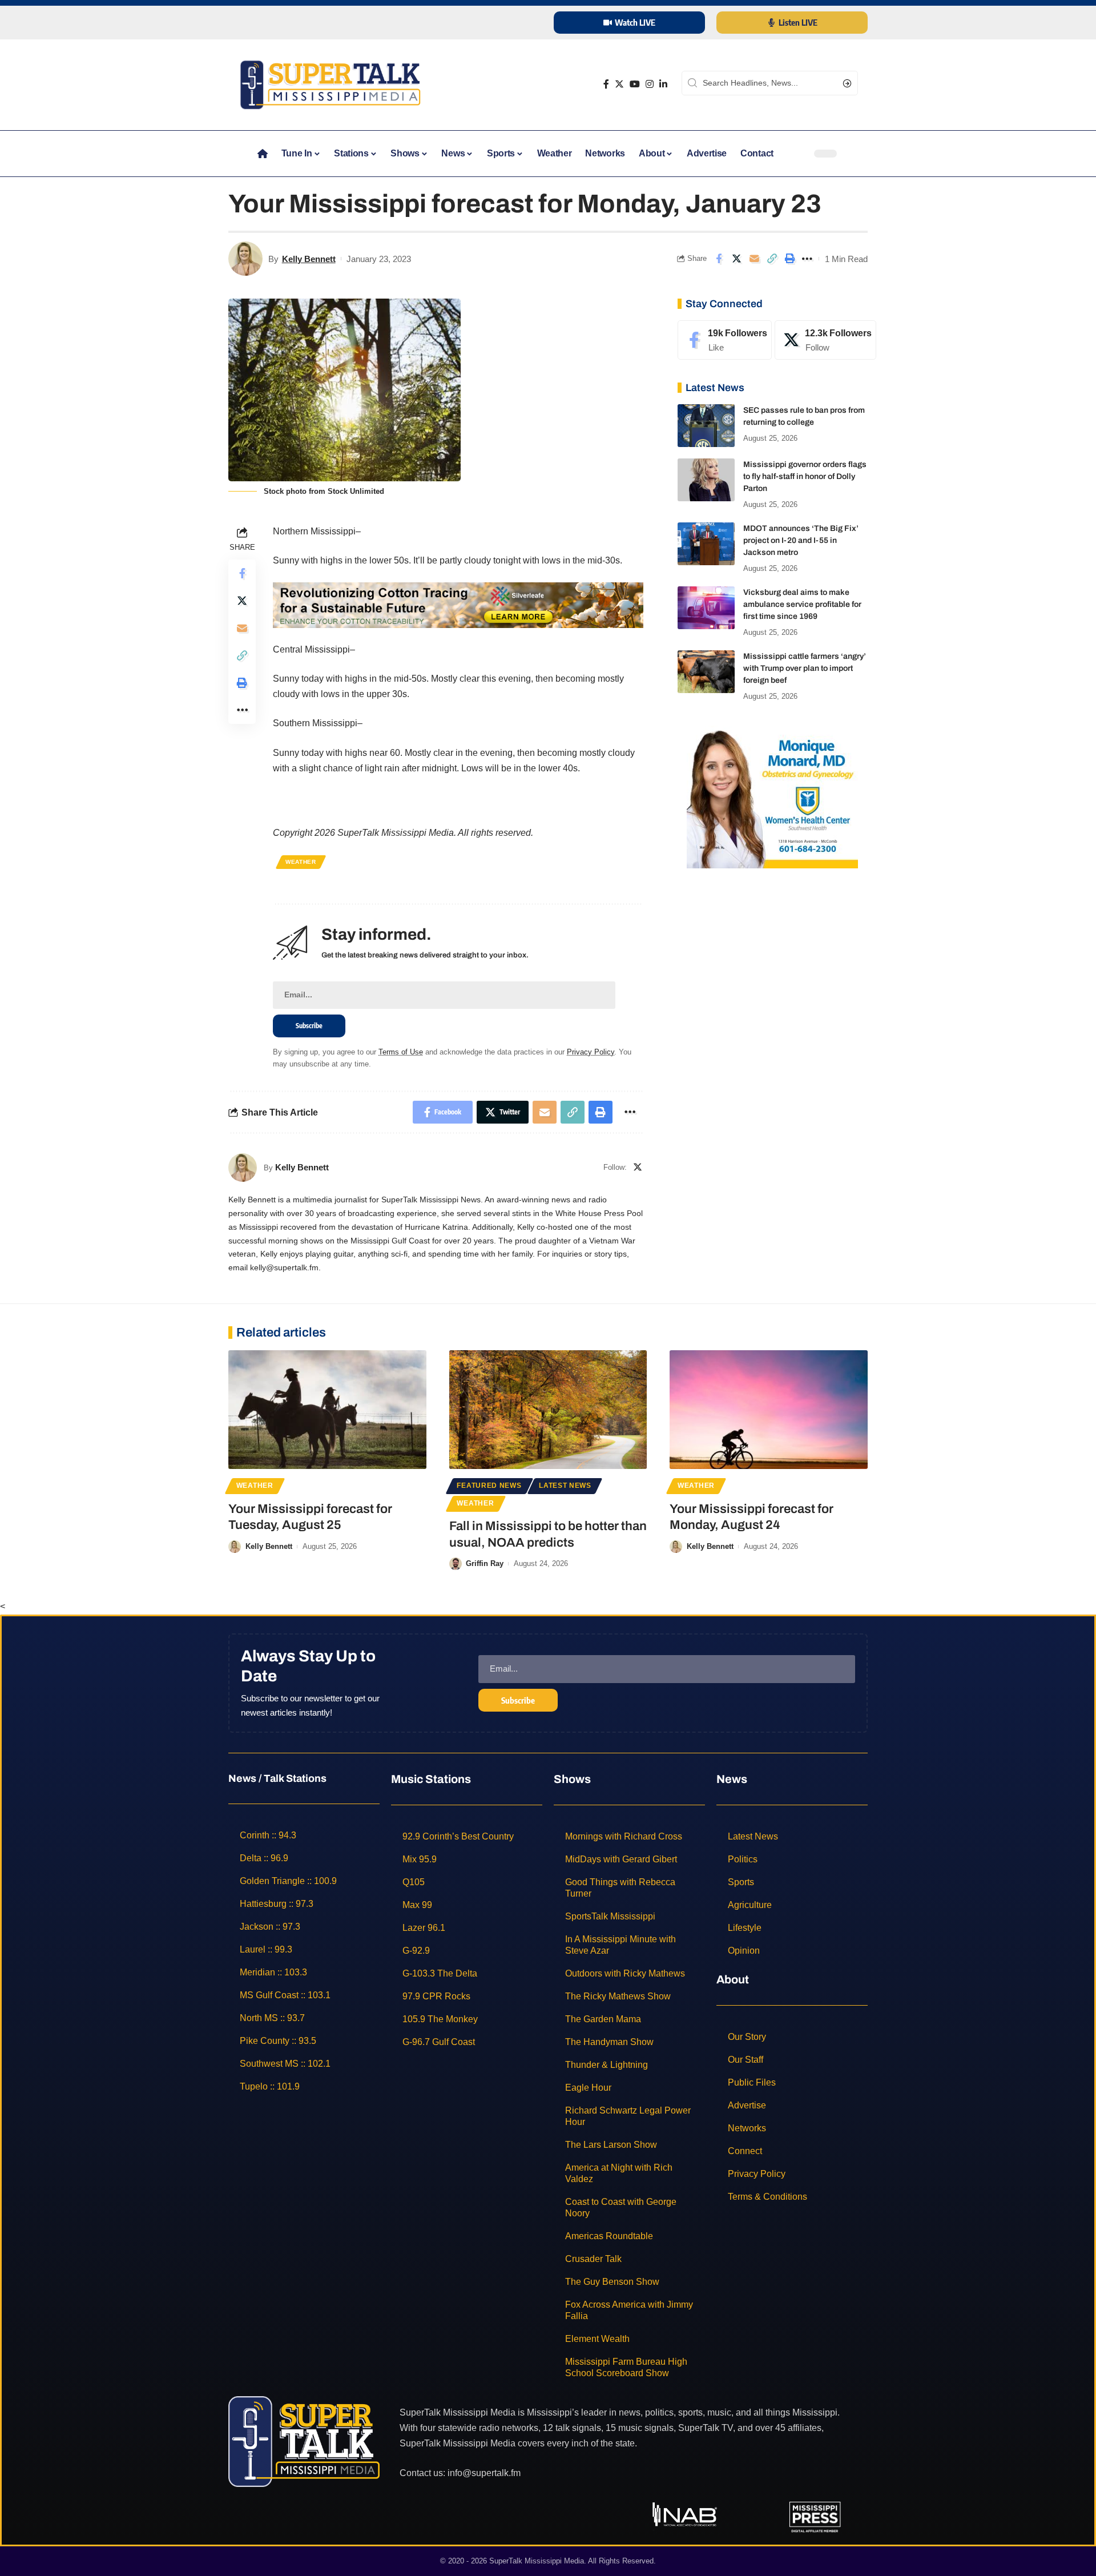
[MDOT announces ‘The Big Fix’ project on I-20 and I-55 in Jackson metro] (706, 544)
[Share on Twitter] (736, 259)
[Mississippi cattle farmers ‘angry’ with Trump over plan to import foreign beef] (706, 672)
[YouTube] (635, 84)
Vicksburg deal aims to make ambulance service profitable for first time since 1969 (802, 604)
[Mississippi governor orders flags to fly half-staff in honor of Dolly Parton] (706, 480)
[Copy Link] (772, 259)
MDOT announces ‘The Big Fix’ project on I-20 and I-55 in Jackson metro (801, 540)
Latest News (565, 1486)
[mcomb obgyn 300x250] (772, 796)
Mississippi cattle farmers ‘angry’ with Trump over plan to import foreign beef (805, 668)
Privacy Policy (591, 1052)
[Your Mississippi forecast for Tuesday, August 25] (327, 1410)
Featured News (489, 1486)
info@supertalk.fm (484, 2472)
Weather (301, 862)
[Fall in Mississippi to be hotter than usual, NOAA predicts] (548, 1410)
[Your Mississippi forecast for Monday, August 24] (769, 1410)
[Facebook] (606, 84)
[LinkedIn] (663, 84)
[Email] (754, 259)
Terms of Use (401, 1052)
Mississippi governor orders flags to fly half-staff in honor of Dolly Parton (805, 476)
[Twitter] (619, 84)
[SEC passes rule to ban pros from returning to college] (706, 426)
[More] (807, 259)
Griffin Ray (485, 1563)
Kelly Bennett (309, 259)
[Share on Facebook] (719, 259)
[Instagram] (650, 84)
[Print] (789, 259)
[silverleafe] (458, 604)
